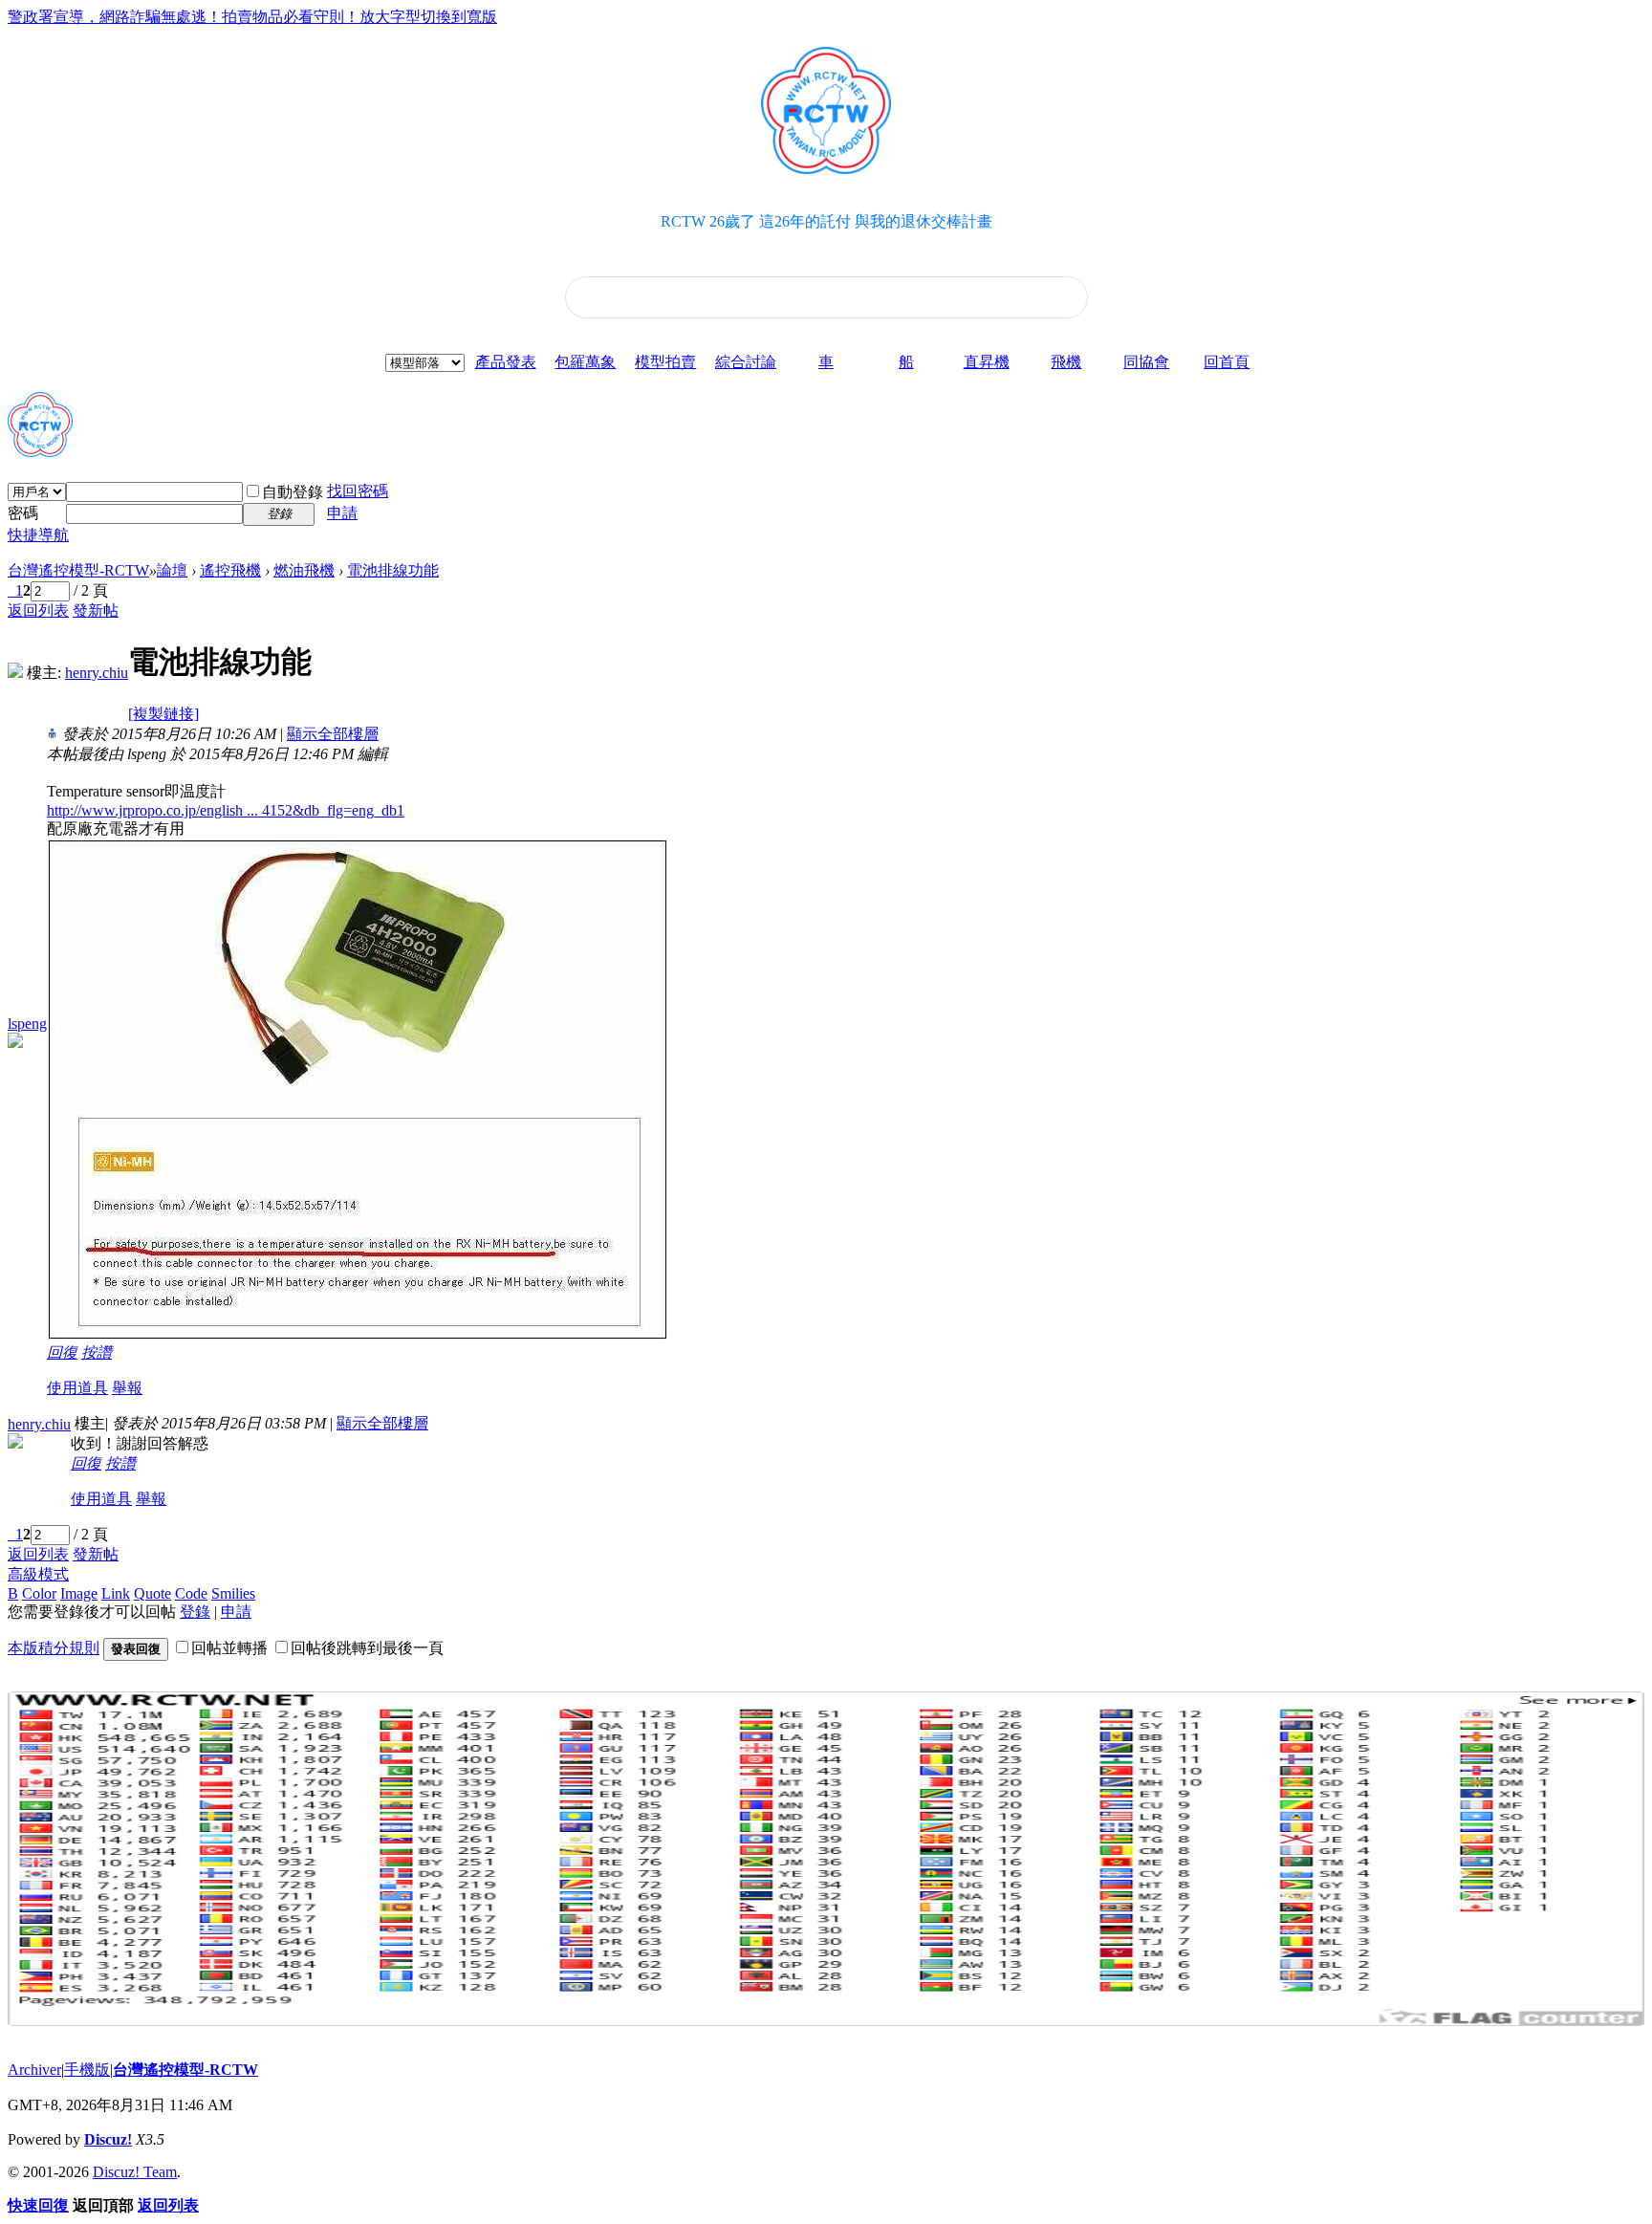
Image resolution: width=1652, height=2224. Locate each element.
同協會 (1146, 362)
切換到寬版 (459, 17)
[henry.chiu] (15, 673)
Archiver (34, 2070)
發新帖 (96, 611)
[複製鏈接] (163, 714)
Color (39, 1593)
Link (116, 1593)
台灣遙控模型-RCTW (78, 570)
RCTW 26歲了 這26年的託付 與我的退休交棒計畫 (826, 221)
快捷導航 (38, 535)
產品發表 (506, 362)
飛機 (1066, 362)
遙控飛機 (230, 570)
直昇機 (987, 362)
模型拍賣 (665, 362)
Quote (152, 1593)
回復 (62, 1352)
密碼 (23, 513)
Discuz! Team (135, 2172)
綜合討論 (746, 362)
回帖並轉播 (229, 1648)
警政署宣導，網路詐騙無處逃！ (115, 17)
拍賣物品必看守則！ (291, 17)
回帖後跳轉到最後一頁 (367, 1648)
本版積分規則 (54, 1648)
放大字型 (390, 17)
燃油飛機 (304, 570)
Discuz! (108, 2139)
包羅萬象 (585, 362)
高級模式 (38, 1574)
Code (191, 1593)
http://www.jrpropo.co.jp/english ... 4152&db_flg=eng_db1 (226, 810)
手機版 (87, 2070)
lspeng (27, 1024)
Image (79, 1593)
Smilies (233, 1593)
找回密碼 (358, 491)
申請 (342, 513)
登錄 (195, 1612)
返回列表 (38, 611)
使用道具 (77, 1388)
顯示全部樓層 (333, 734)
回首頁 (1227, 362)
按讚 (97, 1352)
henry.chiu (97, 673)
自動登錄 (293, 492)
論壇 (172, 570)
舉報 (127, 1388)
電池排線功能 (393, 570)
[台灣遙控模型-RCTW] (40, 449)
